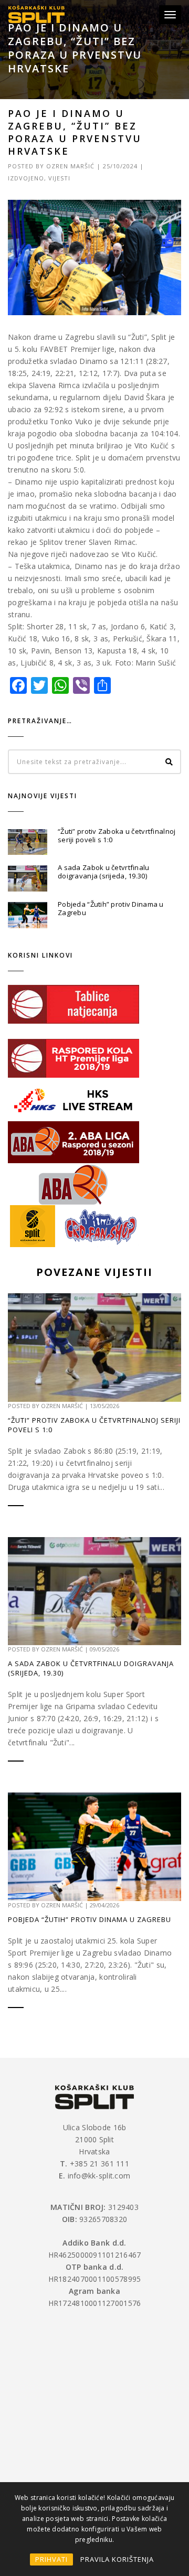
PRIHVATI (51, 2559)
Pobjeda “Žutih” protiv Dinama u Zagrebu (111, 908)
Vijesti (59, 178)
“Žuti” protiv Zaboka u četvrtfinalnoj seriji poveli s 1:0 (117, 835)
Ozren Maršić (70, 166)
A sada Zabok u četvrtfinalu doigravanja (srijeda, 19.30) (104, 872)
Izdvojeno (26, 178)
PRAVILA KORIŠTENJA (117, 2559)
